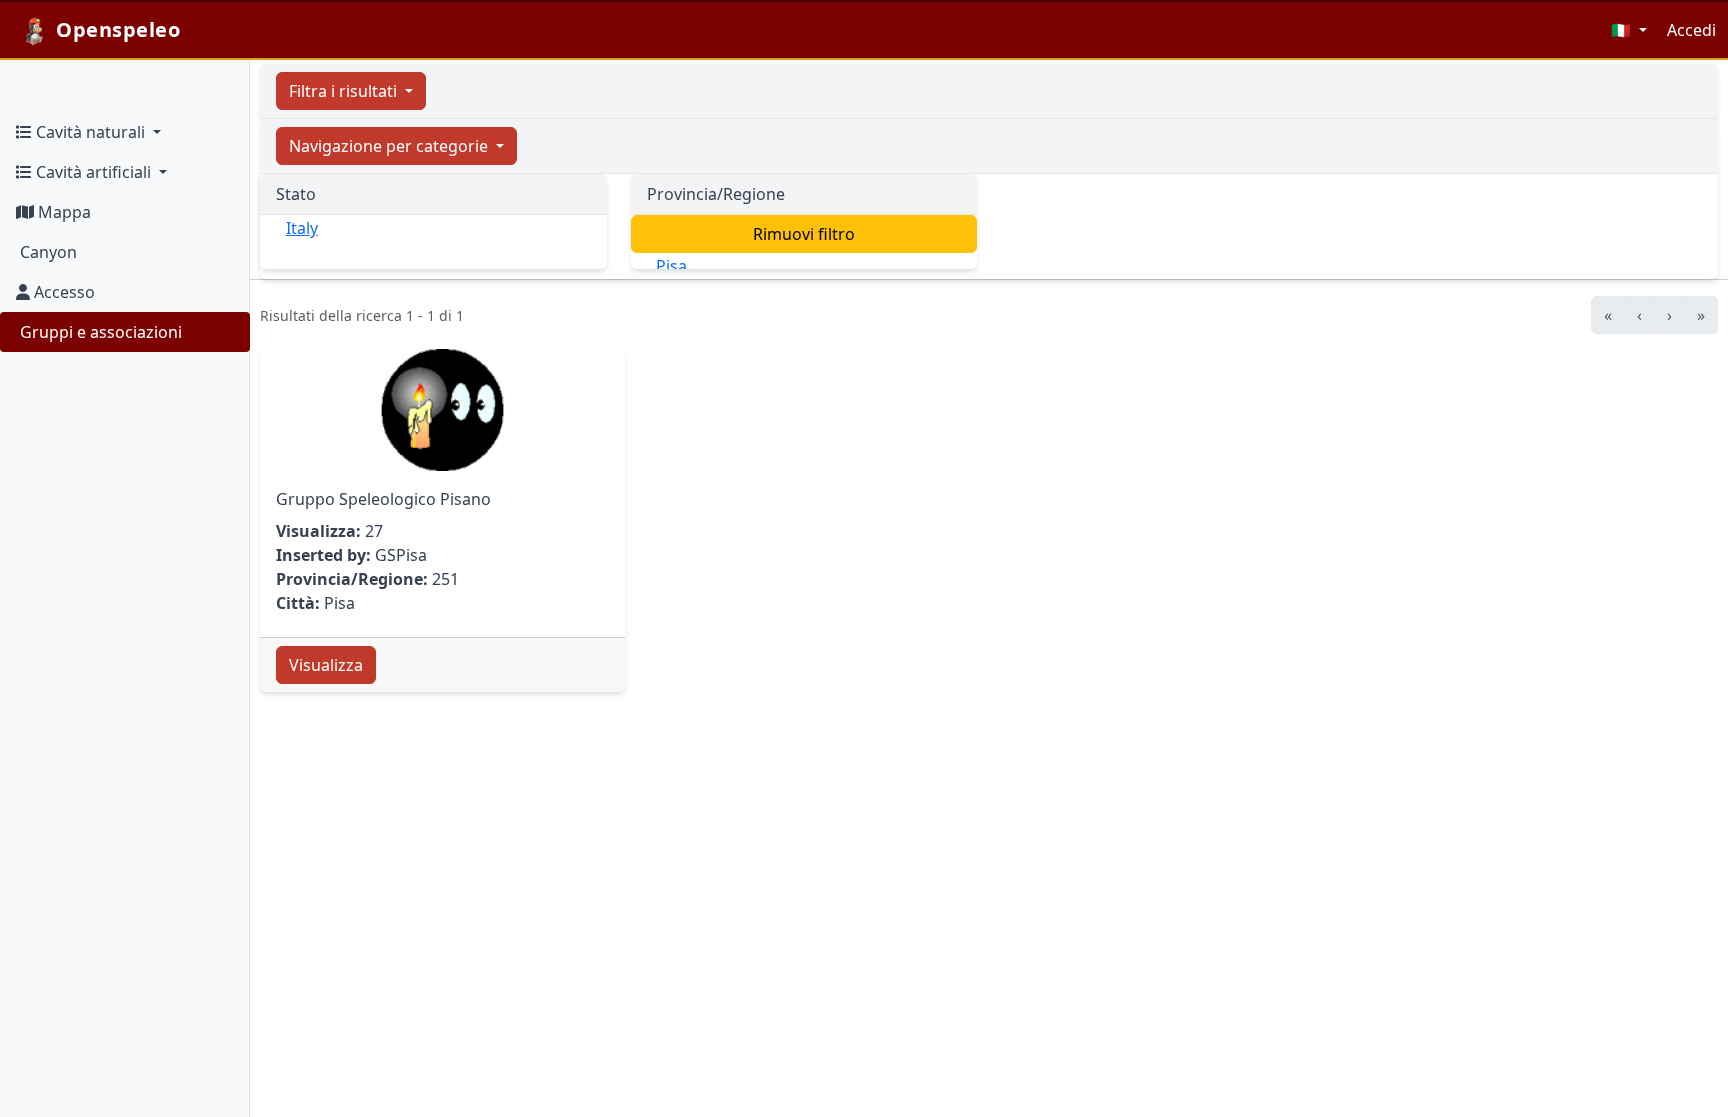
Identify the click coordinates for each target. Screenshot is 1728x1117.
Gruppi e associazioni (99, 332)
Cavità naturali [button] (90, 132)
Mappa (62, 212)
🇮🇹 (1623, 30)
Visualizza (326, 665)
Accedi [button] (1691, 30)
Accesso (62, 292)
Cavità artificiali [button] (93, 172)
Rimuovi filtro (804, 234)
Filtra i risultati (345, 91)
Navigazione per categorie (390, 146)
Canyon (46, 252)
